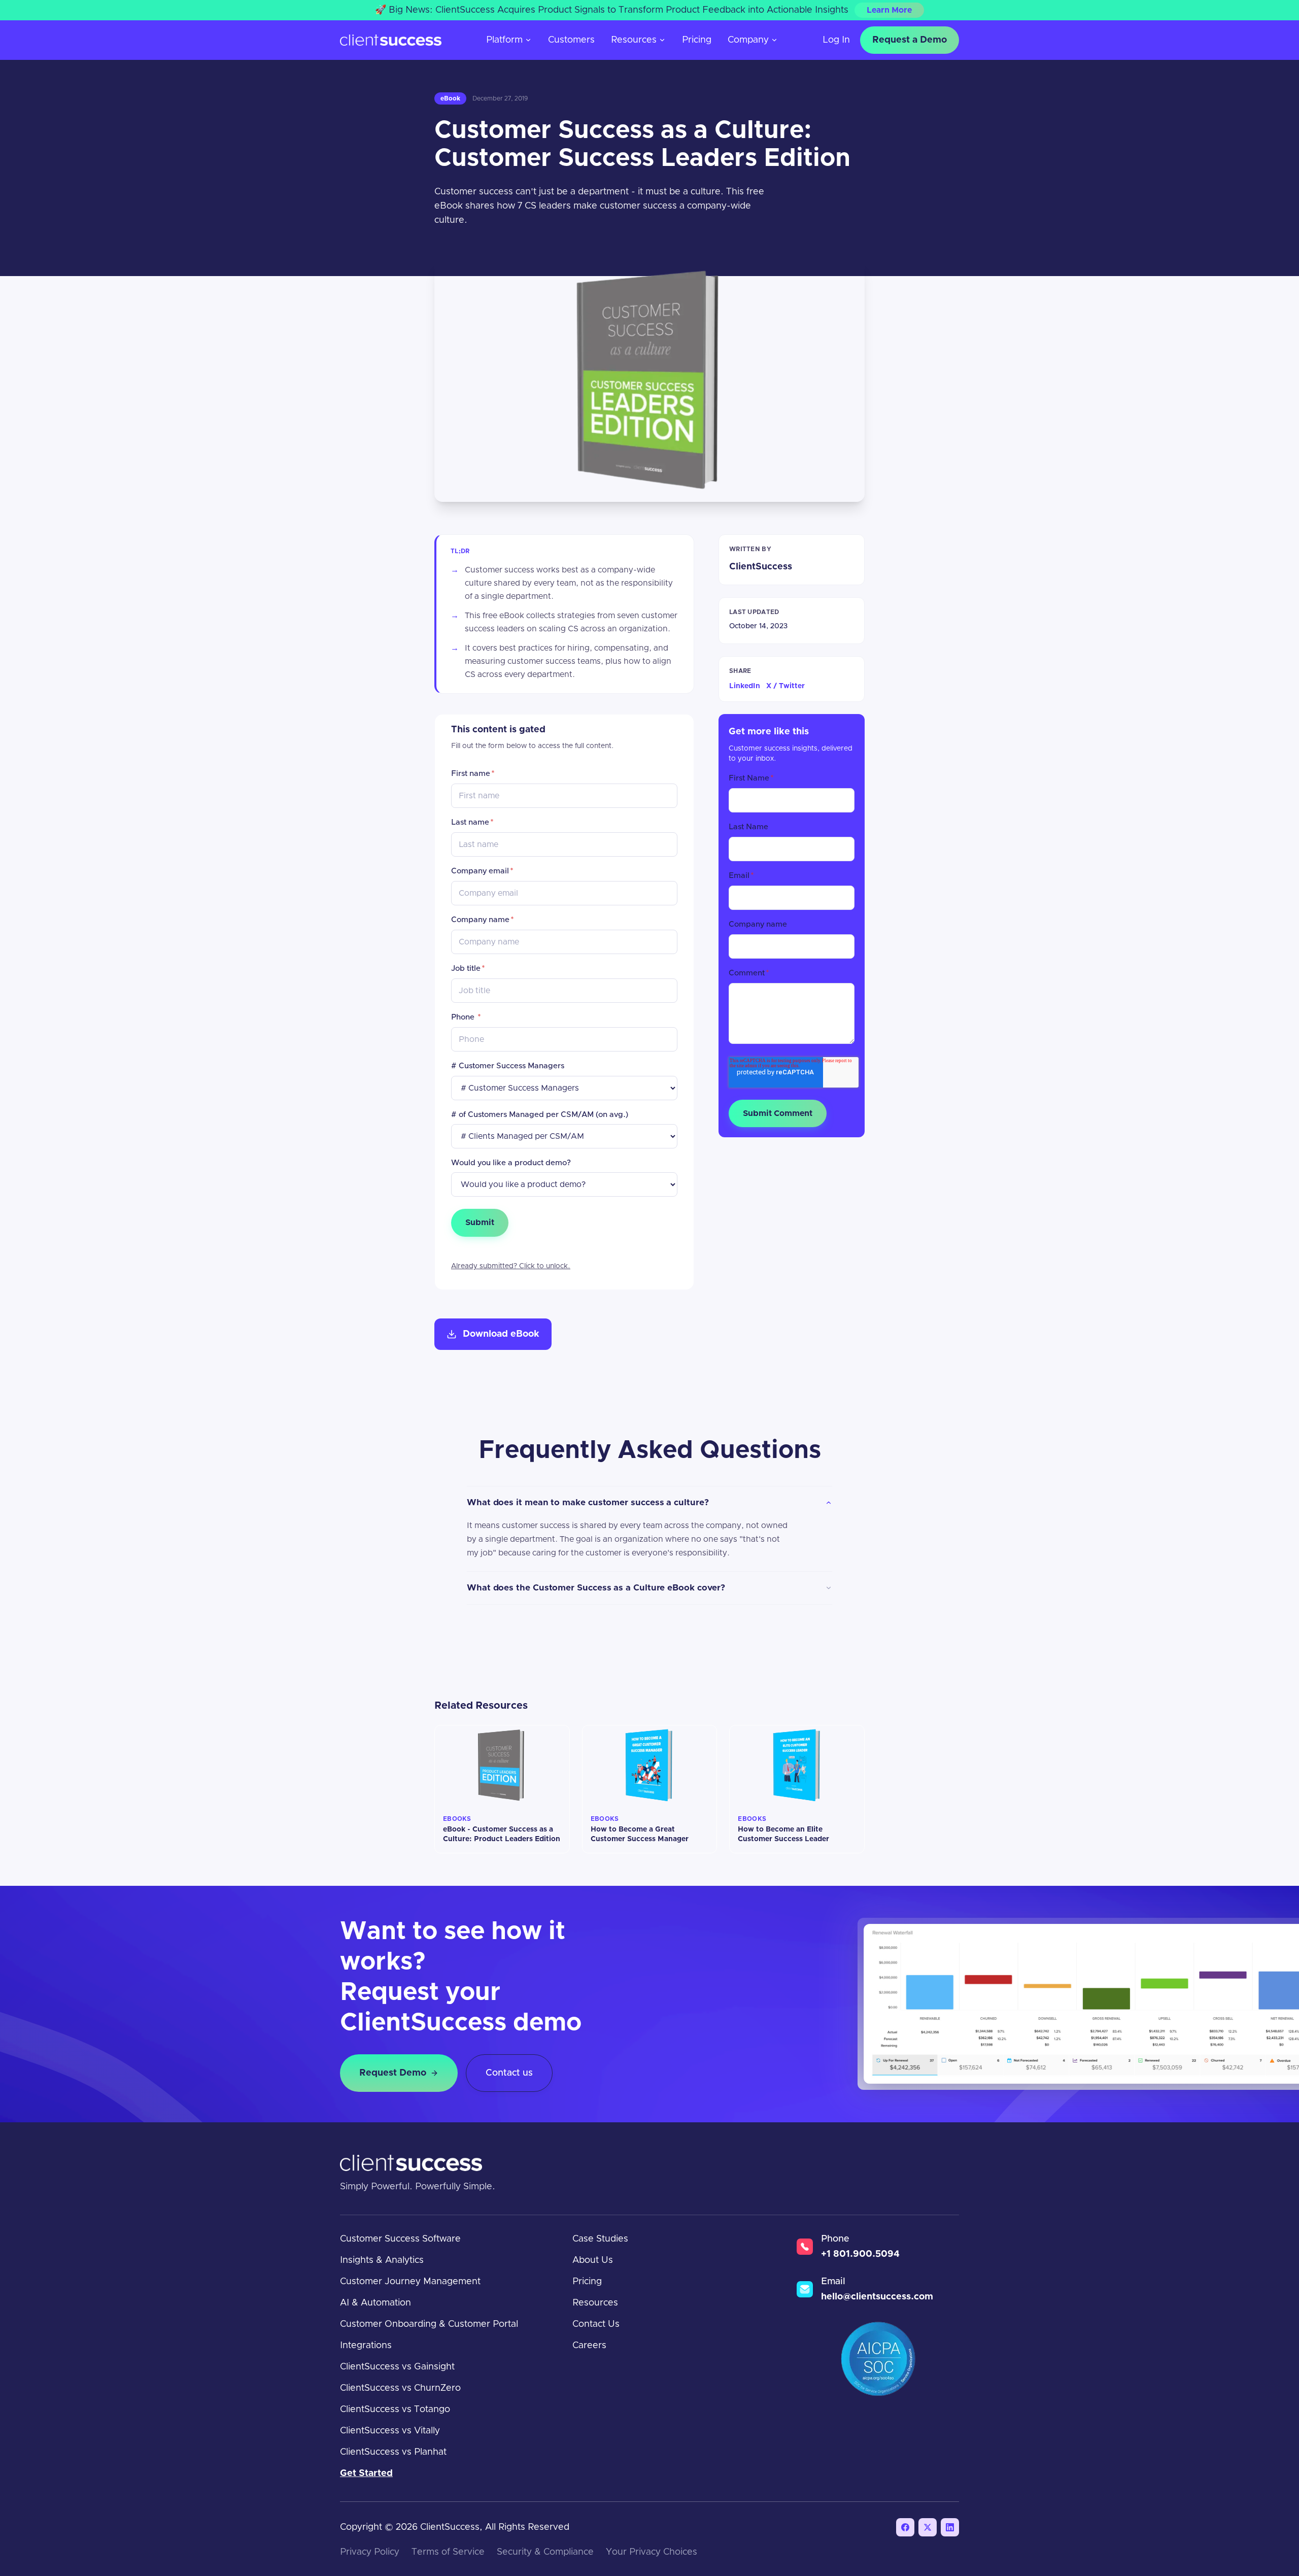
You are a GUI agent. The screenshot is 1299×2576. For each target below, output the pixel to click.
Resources (634, 40)
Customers (571, 40)
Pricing (697, 40)
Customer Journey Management (410, 2282)
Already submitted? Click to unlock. (511, 1266)
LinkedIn (745, 686)
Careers (589, 2346)
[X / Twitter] (928, 2527)
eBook (450, 98)
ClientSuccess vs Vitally (390, 2431)
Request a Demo (910, 40)
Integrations (366, 2346)
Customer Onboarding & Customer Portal (429, 2324)
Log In (836, 40)
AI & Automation (375, 2303)
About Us (593, 2260)
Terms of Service (448, 2552)
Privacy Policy (370, 2552)
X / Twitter (785, 686)
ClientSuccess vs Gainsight (397, 2367)
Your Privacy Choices (652, 2552)
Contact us (509, 2073)
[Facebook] (905, 2527)
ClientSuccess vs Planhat (393, 2452)
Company (748, 40)
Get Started (366, 2473)
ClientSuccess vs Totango (395, 2410)
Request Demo (393, 2073)
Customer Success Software (400, 2239)
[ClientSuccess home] (391, 40)
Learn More (889, 10)
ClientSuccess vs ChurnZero (400, 2388)
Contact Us (596, 2324)
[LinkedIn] (950, 2527)
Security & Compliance (545, 2552)
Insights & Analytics (382, 2260)
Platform (504, 40)
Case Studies (600, 2239)
